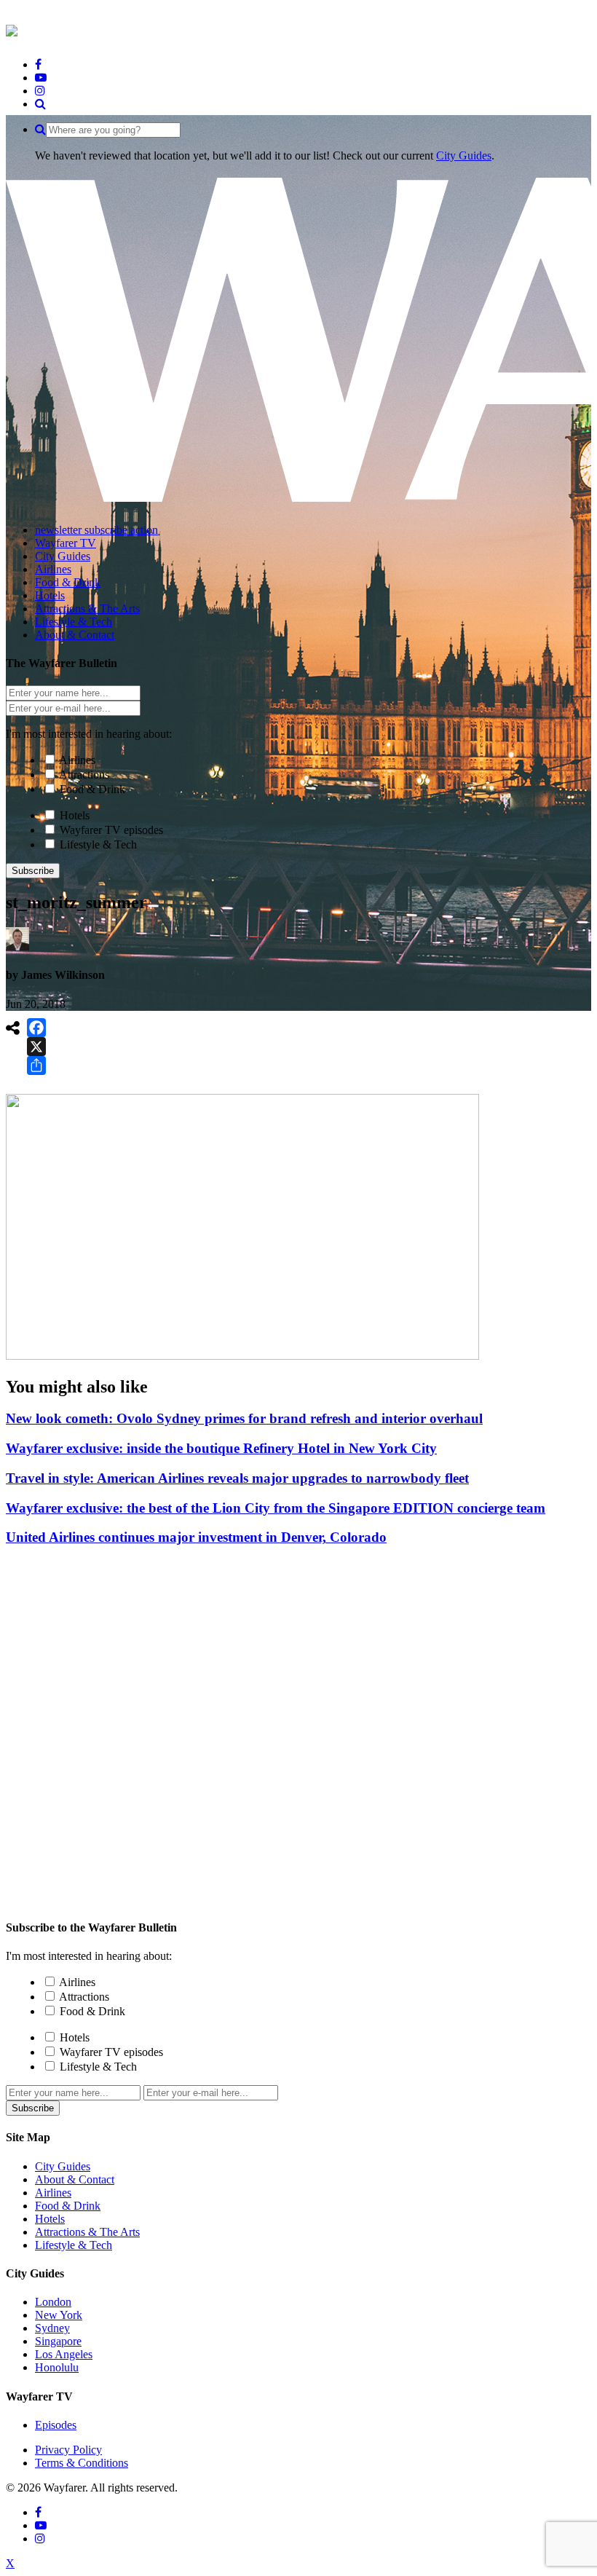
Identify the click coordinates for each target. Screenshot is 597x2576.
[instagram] (40, 91)
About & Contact (75, 2179)
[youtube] (41, 78)
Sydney (52, 2328)
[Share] (36, 1066)
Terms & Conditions (82, 2463)
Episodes (56, 2425)
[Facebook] (36, 1028)
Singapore (58, 2341)
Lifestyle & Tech (98, 844)
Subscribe (33, 871)
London (53, 2302)
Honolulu (57, 2367)
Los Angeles (64, 2354)
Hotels (75, 815)
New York (59, 2315)
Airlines (77, 760)
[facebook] (38, 64)
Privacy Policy (68, 2450)
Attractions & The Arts (87, 2232)
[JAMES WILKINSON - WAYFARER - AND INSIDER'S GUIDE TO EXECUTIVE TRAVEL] (12, 28)
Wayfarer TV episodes (111, 830)
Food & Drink (92, 789)
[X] (36, 1047)
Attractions (84, 775)
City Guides (464, 155)
